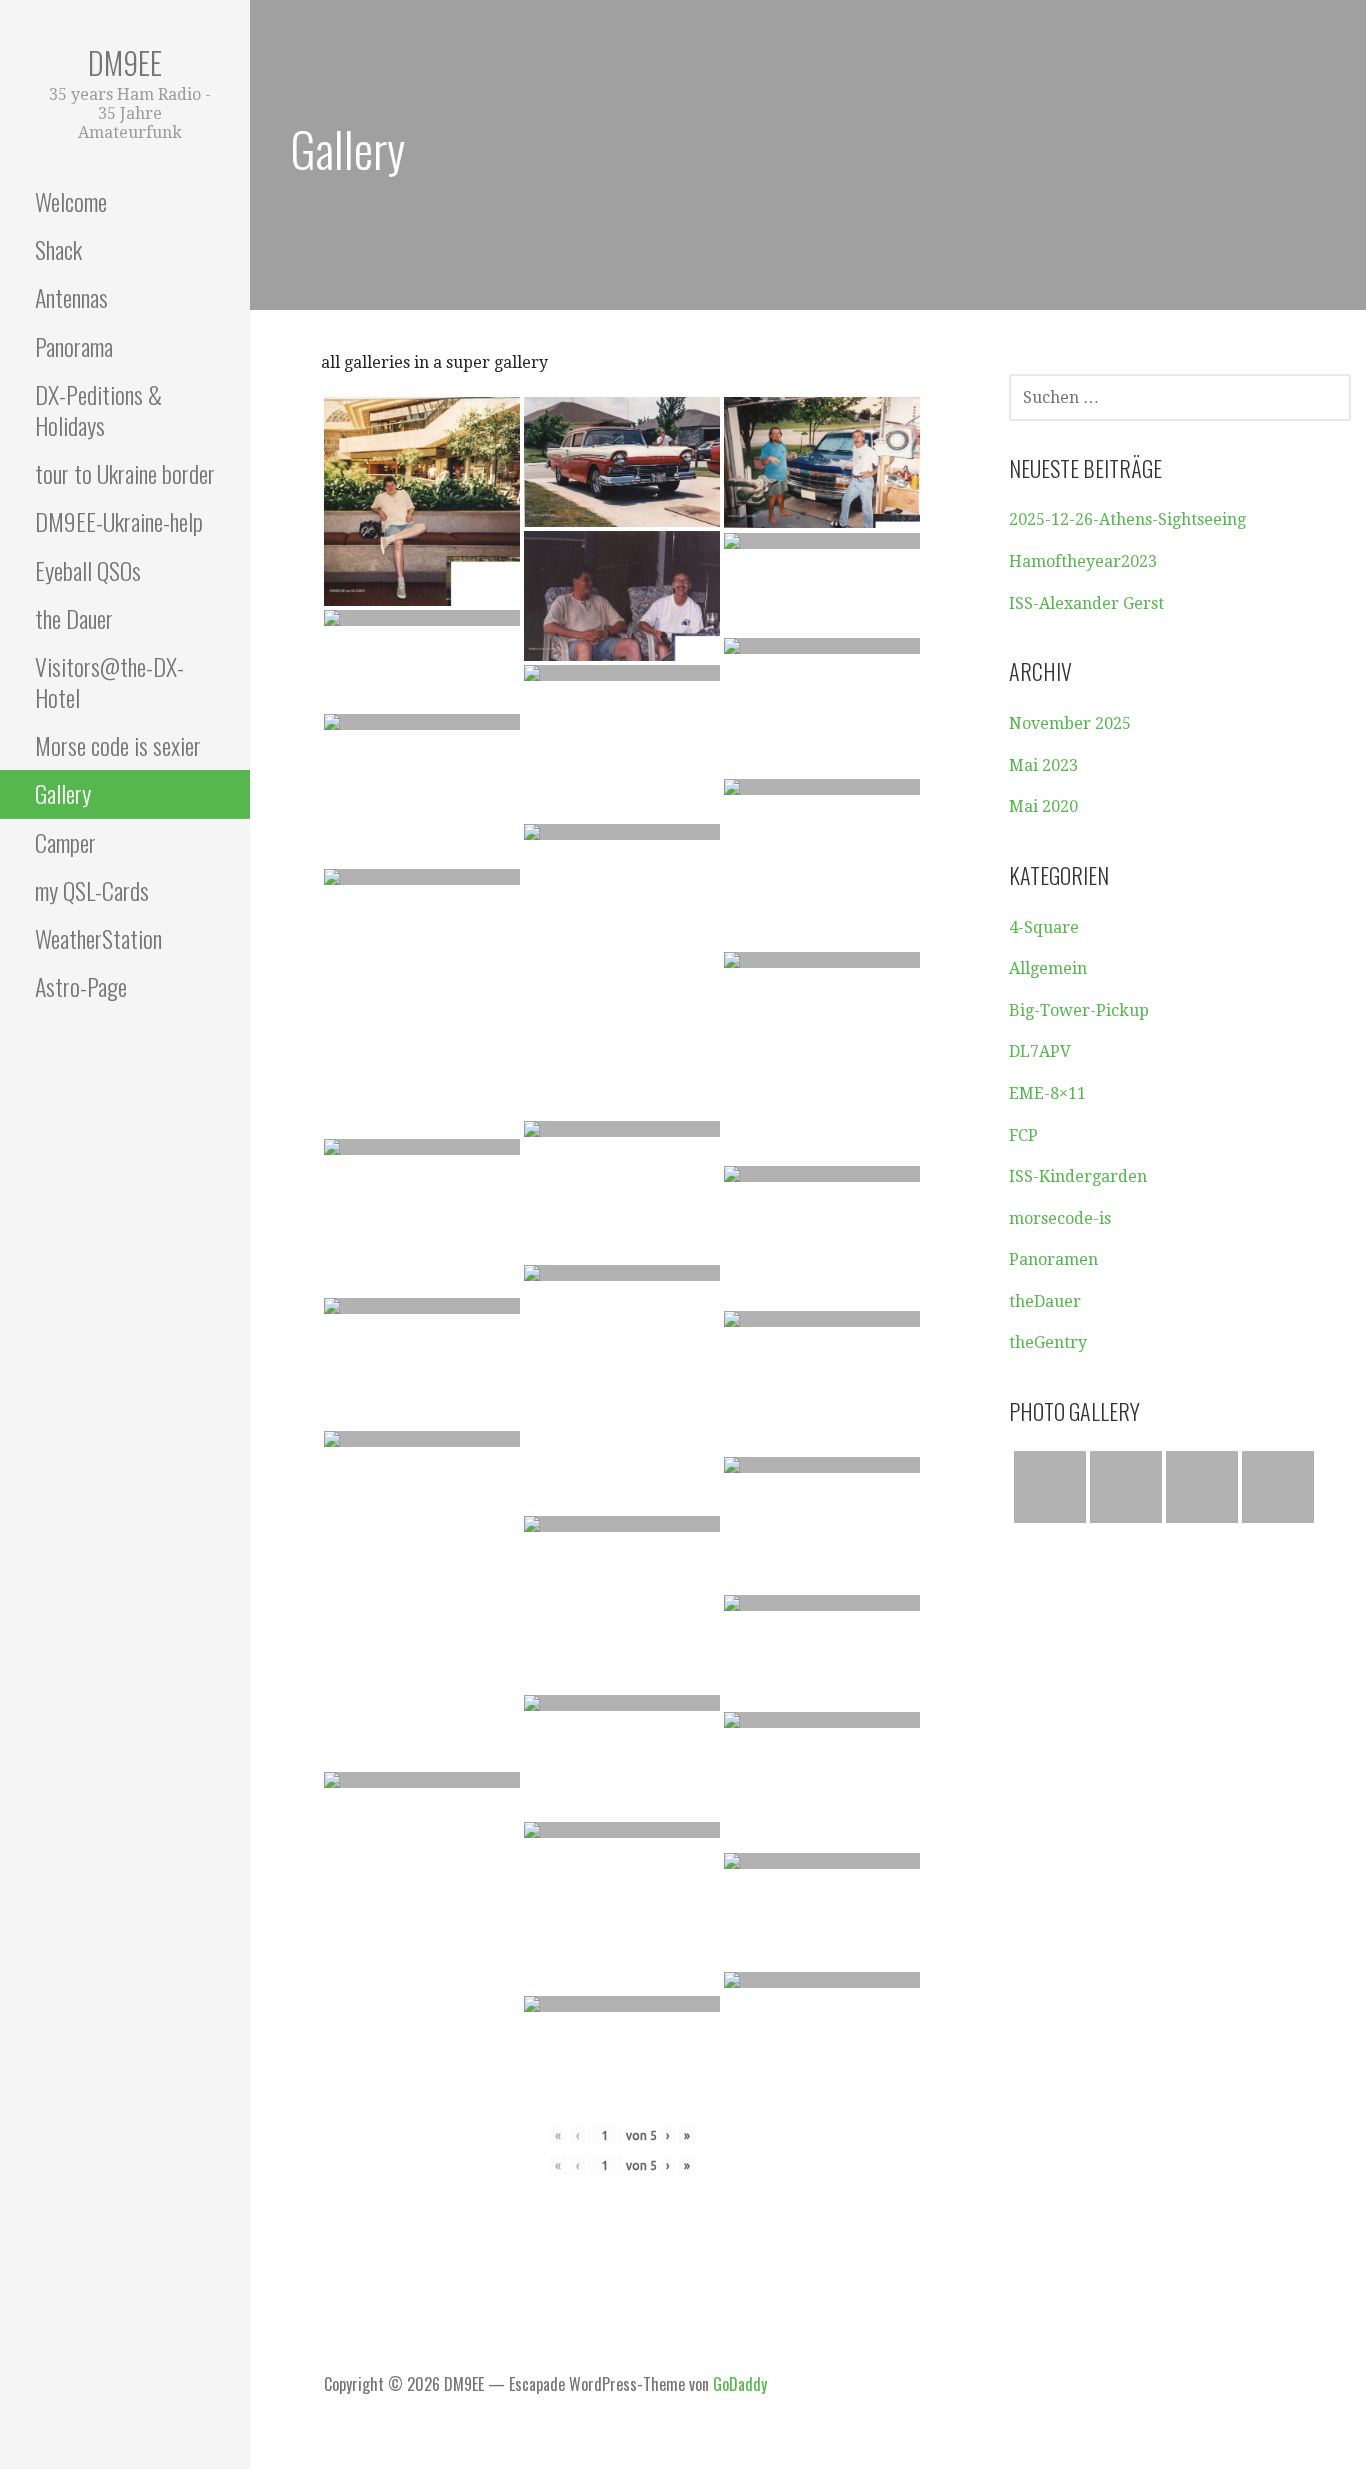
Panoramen (1053, 1259)
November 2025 (1070, 723)
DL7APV (1040, 1051)
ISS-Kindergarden (1078, 1176)
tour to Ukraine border (125, 473)
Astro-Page (81, 986)
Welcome (71, 201)
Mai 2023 (1043, 765)
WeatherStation (98, 938)
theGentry (1048, 1342)
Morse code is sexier (118, 745)
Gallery (63, 793)
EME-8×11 (1047, 1093)
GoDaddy (740, 2384)
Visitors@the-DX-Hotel (109, 681)
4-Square (1044, 927)
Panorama (74, 346)
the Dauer (74, 618)
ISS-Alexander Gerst (1086, 603)
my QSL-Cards (92, 890)
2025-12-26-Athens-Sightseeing (1127, 519)
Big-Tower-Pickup (1079, 1010)
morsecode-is (1060, 1218)
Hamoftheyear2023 (1083, 561)
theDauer (1045, 1301)
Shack (58, 249)
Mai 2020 (1043, 806)
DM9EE (125, 62)
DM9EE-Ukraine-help (119, 521)
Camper (65, 842)
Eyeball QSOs (88, 570)
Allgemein (1048, 968)
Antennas (71, 297)
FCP (1023, 1135)
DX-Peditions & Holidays (98, 409)
